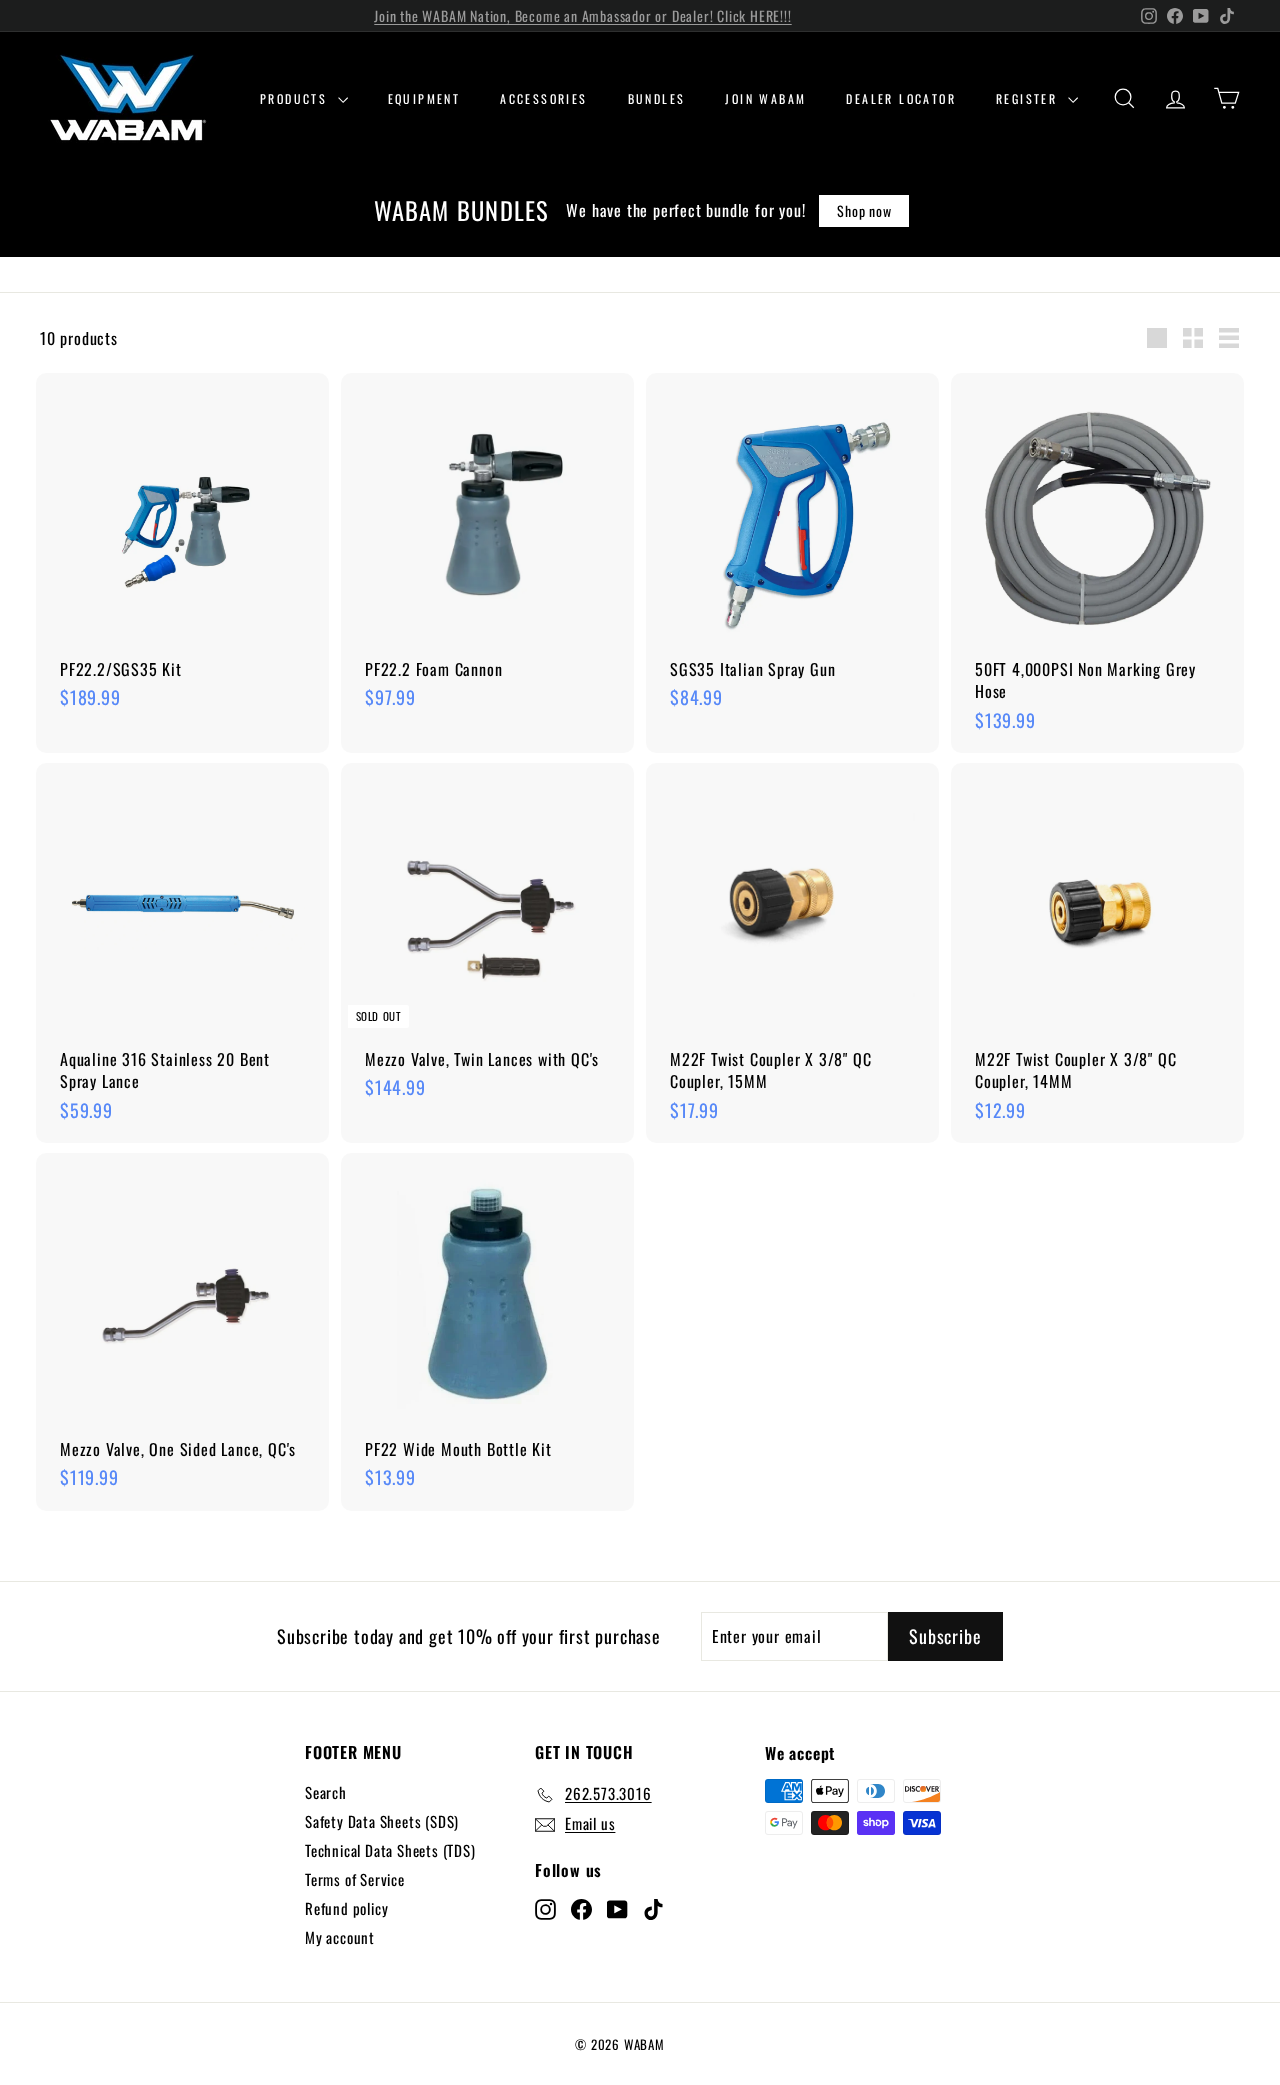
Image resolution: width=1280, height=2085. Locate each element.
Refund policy (346, 1908)
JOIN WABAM (765, 98)
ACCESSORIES (543, 98)
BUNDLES (657, 98)
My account (340, 1937)
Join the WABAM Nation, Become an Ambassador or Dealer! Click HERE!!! (582, 15)
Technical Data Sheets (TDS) (390, 1850)
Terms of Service (355, 1879)
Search (326, 1792)
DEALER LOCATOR (901, 98)
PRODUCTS (296, 98)
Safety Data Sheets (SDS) (382, 1821)
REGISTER (1029, 98)
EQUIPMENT (424, 98)
